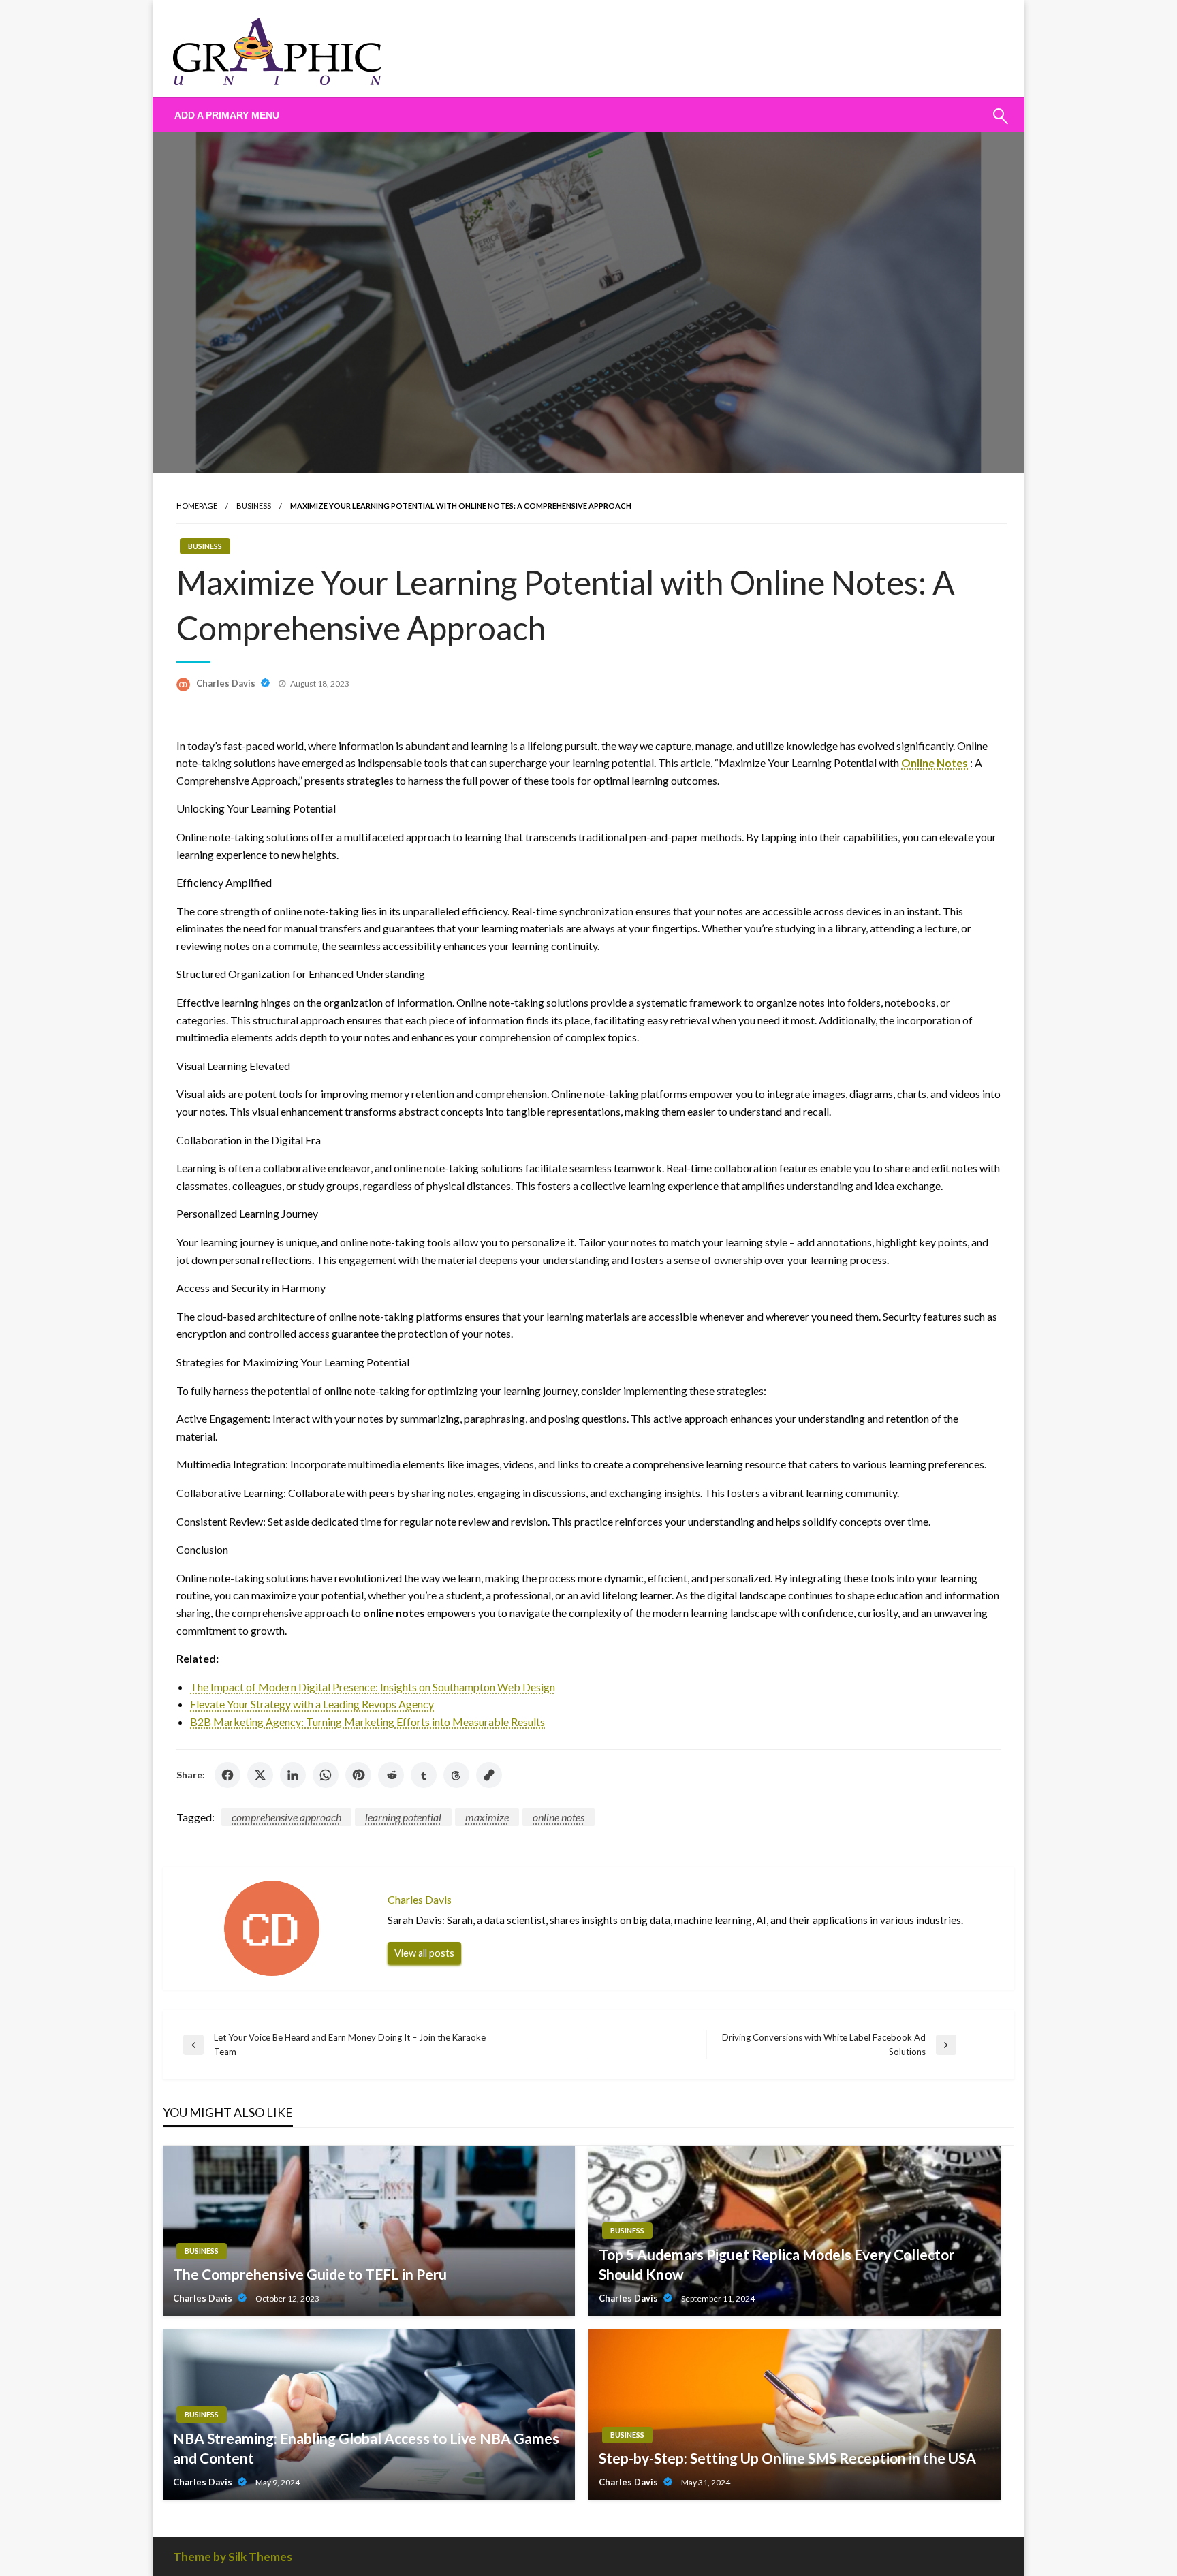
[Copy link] (489, 1775)
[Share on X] (260, 1775)
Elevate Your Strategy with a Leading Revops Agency (312, 1704)
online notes (559, 1817)
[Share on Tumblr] (424, 1775)
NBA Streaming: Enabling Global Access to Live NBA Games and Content (366, 2448)
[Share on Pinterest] (358, 1775)
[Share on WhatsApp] (326, 1775)
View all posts (424, 1953)
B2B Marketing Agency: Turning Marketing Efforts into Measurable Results (367, 1722)
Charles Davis (227, 683)
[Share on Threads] (456, 1775)
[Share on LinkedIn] (293, 1775)
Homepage (197, 506)
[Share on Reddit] (391, 1775)
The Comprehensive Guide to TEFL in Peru (310, 2274)
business (254, 506)
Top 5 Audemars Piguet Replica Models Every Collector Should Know (776, 2264)
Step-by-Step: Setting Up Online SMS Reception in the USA (787, 2458)
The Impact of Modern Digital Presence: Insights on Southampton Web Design (373, 1687)
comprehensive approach (286, 1817)
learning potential (403, 1817)
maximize (487, 1817)
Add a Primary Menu (227, 115)
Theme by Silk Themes (233, 2557)
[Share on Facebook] (227, 1775)
